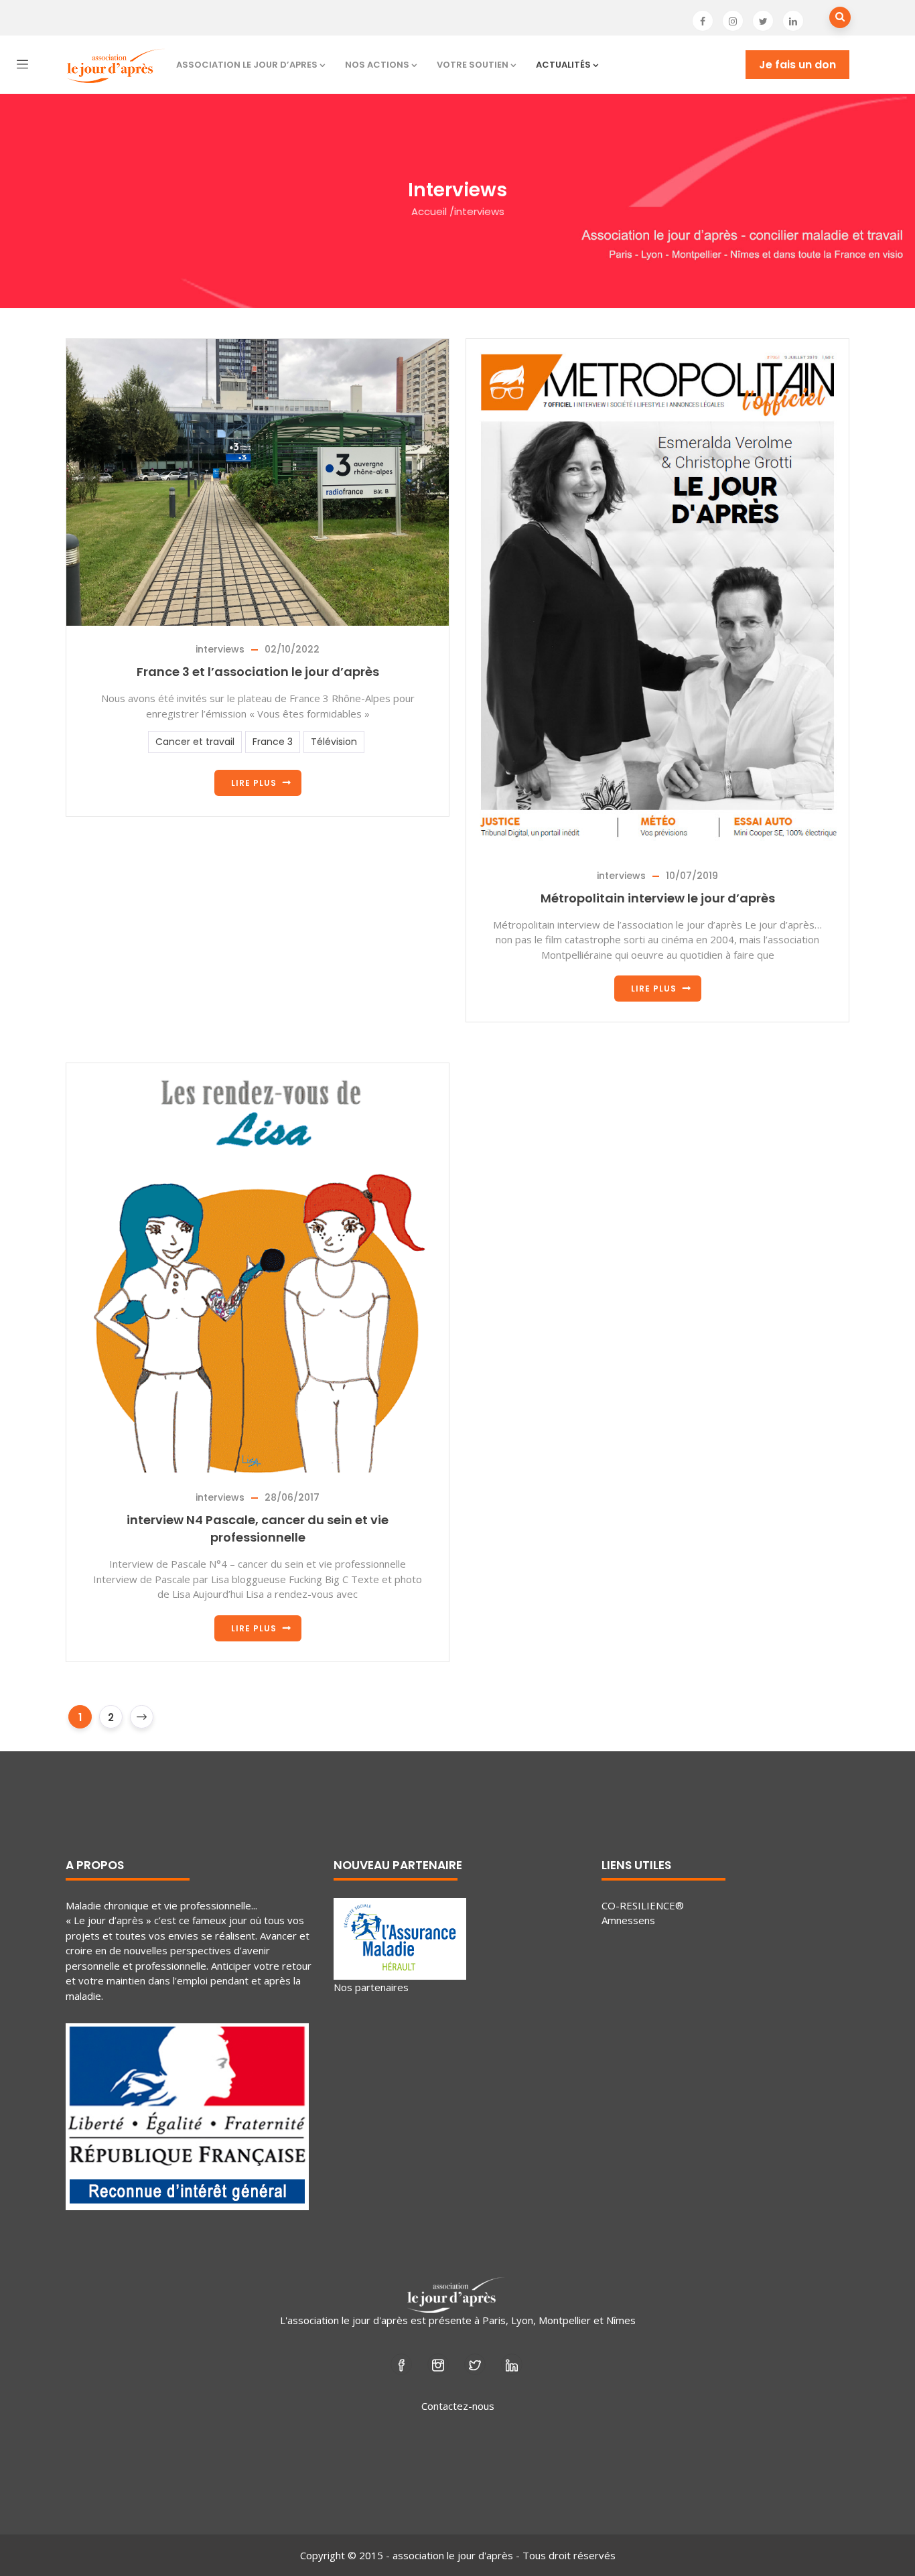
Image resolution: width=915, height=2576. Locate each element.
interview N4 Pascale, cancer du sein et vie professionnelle (258, 1529)
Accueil (429, 211)
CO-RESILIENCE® (643, 1905)
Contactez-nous (458, 2406)
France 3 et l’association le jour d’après (258, 672)
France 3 (273, 742)
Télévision (334, 742)
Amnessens (628, 1920)
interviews (220, 649)
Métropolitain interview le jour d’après (658, 898)
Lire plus (254, 783)
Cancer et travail (195, 742)
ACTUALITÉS (563, 65)
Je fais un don (797, 65)
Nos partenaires (371, 1987)
